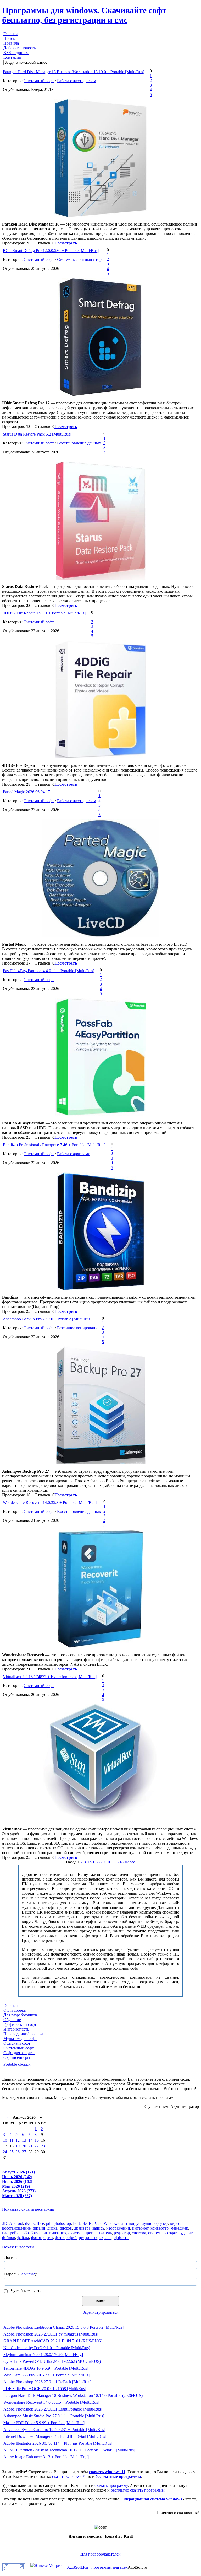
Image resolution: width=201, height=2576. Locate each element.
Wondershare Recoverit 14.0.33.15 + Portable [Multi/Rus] (51, 2402)
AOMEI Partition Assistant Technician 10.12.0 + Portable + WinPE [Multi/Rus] (69, 2450)
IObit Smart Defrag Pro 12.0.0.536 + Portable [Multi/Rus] (51, 251)
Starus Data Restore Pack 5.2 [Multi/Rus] (37, 434)
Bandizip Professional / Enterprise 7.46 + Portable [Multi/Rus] (54, 1145)
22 (37, 2146)
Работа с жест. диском (77, 81)
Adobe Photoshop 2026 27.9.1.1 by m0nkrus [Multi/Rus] (51, 2334)
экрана (105, 2238)
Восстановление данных (79, 443)
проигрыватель (98, 2233)
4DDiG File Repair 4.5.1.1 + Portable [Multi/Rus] (44, 613)
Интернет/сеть (16, 2029)
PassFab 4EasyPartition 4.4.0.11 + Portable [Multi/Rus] (49, 971)
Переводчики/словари (23, 2034)
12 (18, 2140)
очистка (75, 2233)
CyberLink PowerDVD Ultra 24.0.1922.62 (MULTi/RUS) (52, 2361)
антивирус (131, 2223)
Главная (10, 34)
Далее (130, 1862)
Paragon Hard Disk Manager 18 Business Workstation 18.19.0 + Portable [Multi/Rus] (74, 72)
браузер (161, 2223)
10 (108, 1862)
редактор (122, 2233)
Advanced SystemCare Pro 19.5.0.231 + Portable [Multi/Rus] (54, 2430)
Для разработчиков (20, 2015)
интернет (140, 2228)
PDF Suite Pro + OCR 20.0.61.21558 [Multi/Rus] (45, 2389)
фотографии (42, 2238)
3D (5, 2223)
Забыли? (27, 2274)
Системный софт (39, 81)
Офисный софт (17, 2043)
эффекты (121, 2238)
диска (52, 2228)
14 (30, 2140)
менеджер (179, 2228)
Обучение (12, 2020)
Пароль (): (21, 2274)
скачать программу (111, 2485)
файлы (23, 2238)
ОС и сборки (15, 2010)
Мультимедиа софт (20, 2039)
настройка (11, 2233)
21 (30, 2146)
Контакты (12, 57)
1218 (119, 1862)
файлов (9, 2238)
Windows (111, 2223)
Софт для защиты (19, 2053)
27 (24, 2152)
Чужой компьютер (27, 2291)
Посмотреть (66, 243)
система (139, 2233)
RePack (95, 2223)
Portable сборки (17, 2064)
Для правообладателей (100, 2554)
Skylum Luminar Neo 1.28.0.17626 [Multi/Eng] (43, 2355)
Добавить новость (19, 48)
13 (24, 2140)
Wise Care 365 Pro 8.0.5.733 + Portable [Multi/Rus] (46, 2375)
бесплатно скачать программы (138, 2490)
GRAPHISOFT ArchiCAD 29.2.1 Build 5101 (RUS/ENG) (53, 2341)
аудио (147, 2223)
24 (5, 2152)
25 (12, 2152)
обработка (32, 2233)
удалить (188, 2233)
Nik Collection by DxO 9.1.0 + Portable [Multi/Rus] (47, 2348)
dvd (28, 2223)
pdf (49, 2223)
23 (43, 2146)
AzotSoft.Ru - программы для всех (97, 2567)
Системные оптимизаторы (81, 259)
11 (11, 2140)
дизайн (39, 2228)
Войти (100, 2301)
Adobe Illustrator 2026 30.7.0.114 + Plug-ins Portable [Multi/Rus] (58, 2443)
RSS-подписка (16, 53)
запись (98, 2228)
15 (37, 2140)
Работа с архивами (74, 1154)
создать (172, 2233)
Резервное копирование (78, 1328)
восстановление (16, 2228)
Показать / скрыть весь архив (28, 2209)
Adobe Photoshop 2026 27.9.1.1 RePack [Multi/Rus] (47, 2382)
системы (156, 2233)
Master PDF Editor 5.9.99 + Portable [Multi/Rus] (44, 2423)
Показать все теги (18, 2247)
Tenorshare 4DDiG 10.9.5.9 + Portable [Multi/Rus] (46, 2368)
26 (18, 2152)
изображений (118, 2228)
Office (39, 2223)
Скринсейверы (17, 2057)
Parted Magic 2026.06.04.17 (26, 792)
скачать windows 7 (68, 2476)
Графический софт (20, 2024)
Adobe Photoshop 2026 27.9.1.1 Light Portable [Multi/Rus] (53, 2409)
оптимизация (54, 2233)
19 (18, 2146)
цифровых (88, 2238)
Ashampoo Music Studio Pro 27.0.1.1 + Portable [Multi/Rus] (54, 2416)
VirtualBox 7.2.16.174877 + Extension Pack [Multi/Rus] (50, 1677)
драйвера (82, 2228)
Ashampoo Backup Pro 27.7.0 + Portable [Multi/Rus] (47, 1319)
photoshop (62, 2223)
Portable (80, 2223)
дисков (66, 2228)
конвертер (160, 2228)
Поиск (9, 38)
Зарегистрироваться (100, 2312)
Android (16, 2223)
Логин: (10, 2258)
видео (175, 2223)
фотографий (66, 2238)
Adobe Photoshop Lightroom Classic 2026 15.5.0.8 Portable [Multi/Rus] (63, 2327)
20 (24, 2146)
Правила (11, 43)
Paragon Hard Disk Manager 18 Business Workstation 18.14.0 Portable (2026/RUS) (73, 2395)
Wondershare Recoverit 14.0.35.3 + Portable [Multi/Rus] (50, 1503)
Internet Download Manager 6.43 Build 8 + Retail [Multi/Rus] (55, 2436)
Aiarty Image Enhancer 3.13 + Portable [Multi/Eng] (46, 2457)
